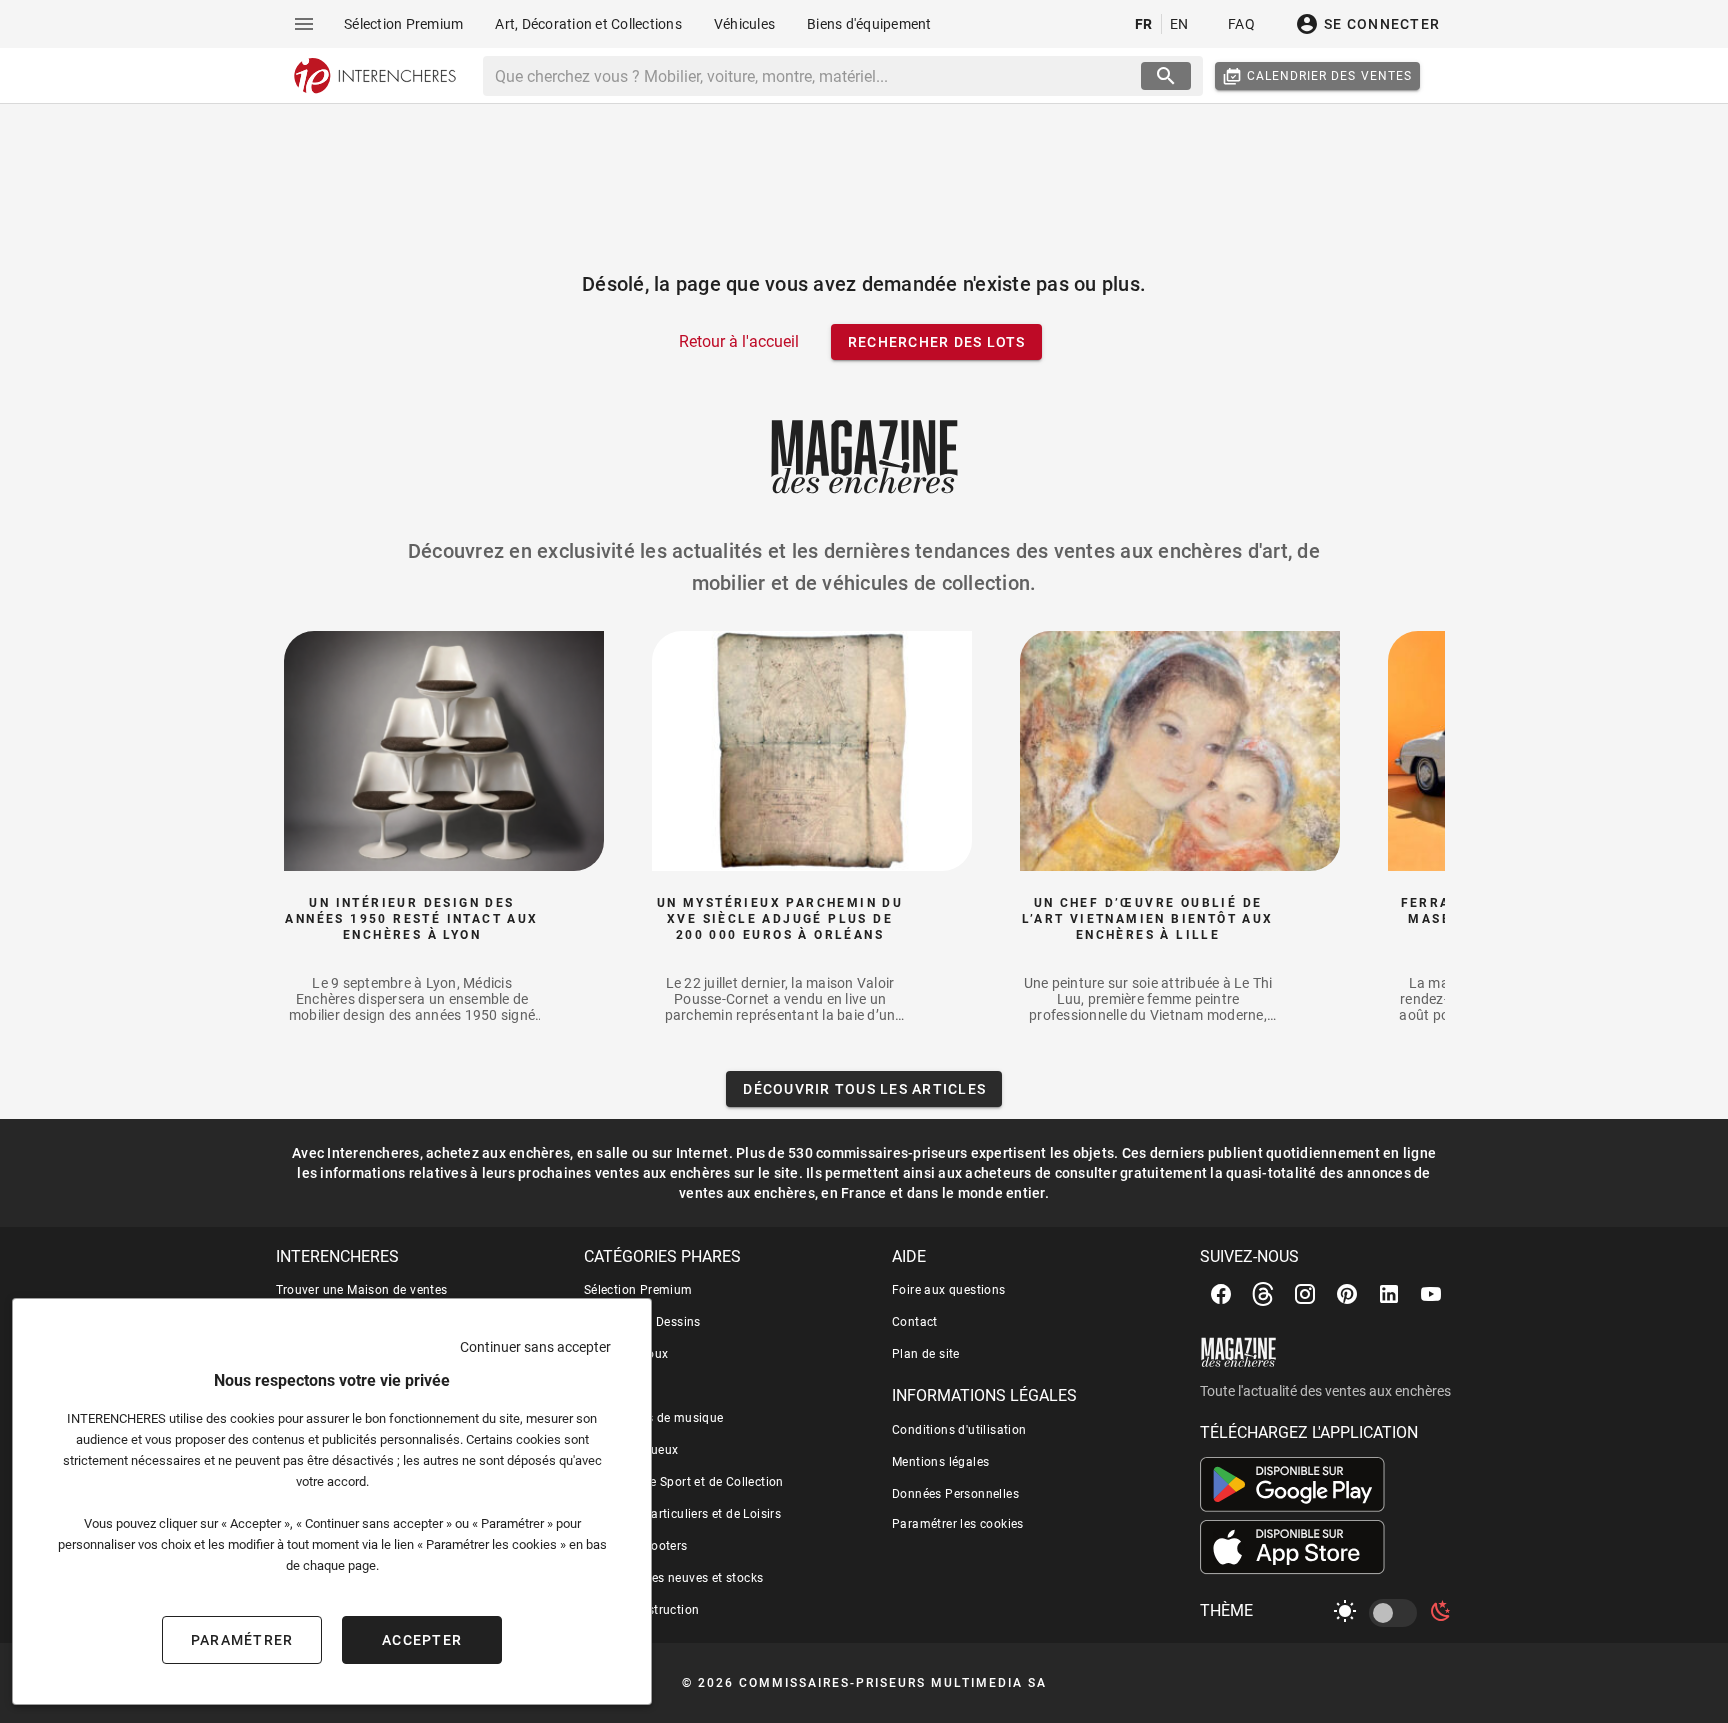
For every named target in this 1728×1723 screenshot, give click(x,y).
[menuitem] (403, 24)
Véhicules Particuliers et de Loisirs (682, 1514)
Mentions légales (940, 1462)
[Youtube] (1431, 1294)
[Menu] (304, 24)
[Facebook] (1221, 1294)
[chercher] (1166, 76)
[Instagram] (1305, 1294)
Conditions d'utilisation (959, 1430)
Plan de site (926, 1354)
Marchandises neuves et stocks (674, 1578)
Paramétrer (242, 1640)
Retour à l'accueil (739, 341)
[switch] (1397, 1613)
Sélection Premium (638, 1290)
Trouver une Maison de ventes (362, 1290)
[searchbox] (814, 76)
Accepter (422, 1640)
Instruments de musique (654, 1418)
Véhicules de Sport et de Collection (684, 1482)
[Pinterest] (1347, 1294)
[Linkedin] (1389, 1294)
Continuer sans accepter (535, 1347)
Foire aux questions (949, 1290)
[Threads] (1263, 1294)
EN (1179, 24)
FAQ (1241, 24)
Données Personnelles (955, 1494)
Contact (915, 1322)
